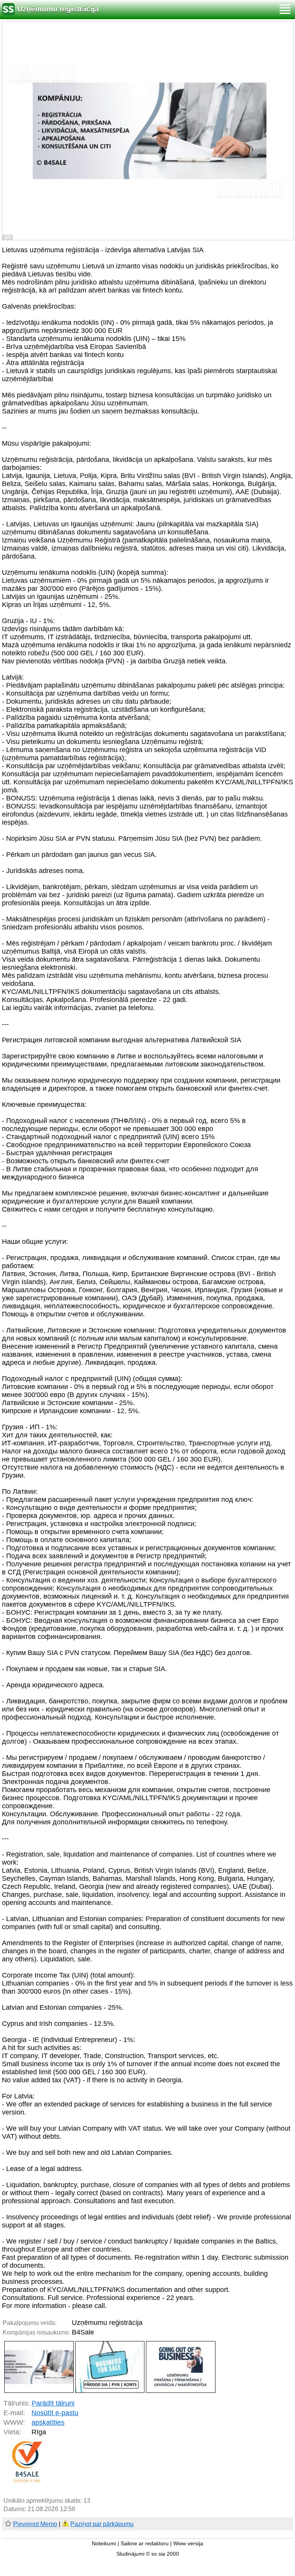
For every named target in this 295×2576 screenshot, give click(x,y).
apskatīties (48, 2422)
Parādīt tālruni (53, 2403)
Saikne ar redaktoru (145, 2544)
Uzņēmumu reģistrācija (58, 9)
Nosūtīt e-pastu (55, 2413)
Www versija (188, 2544)
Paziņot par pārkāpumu (102, 2524)
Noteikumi (104, 2544)
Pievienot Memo (35, 2524)
